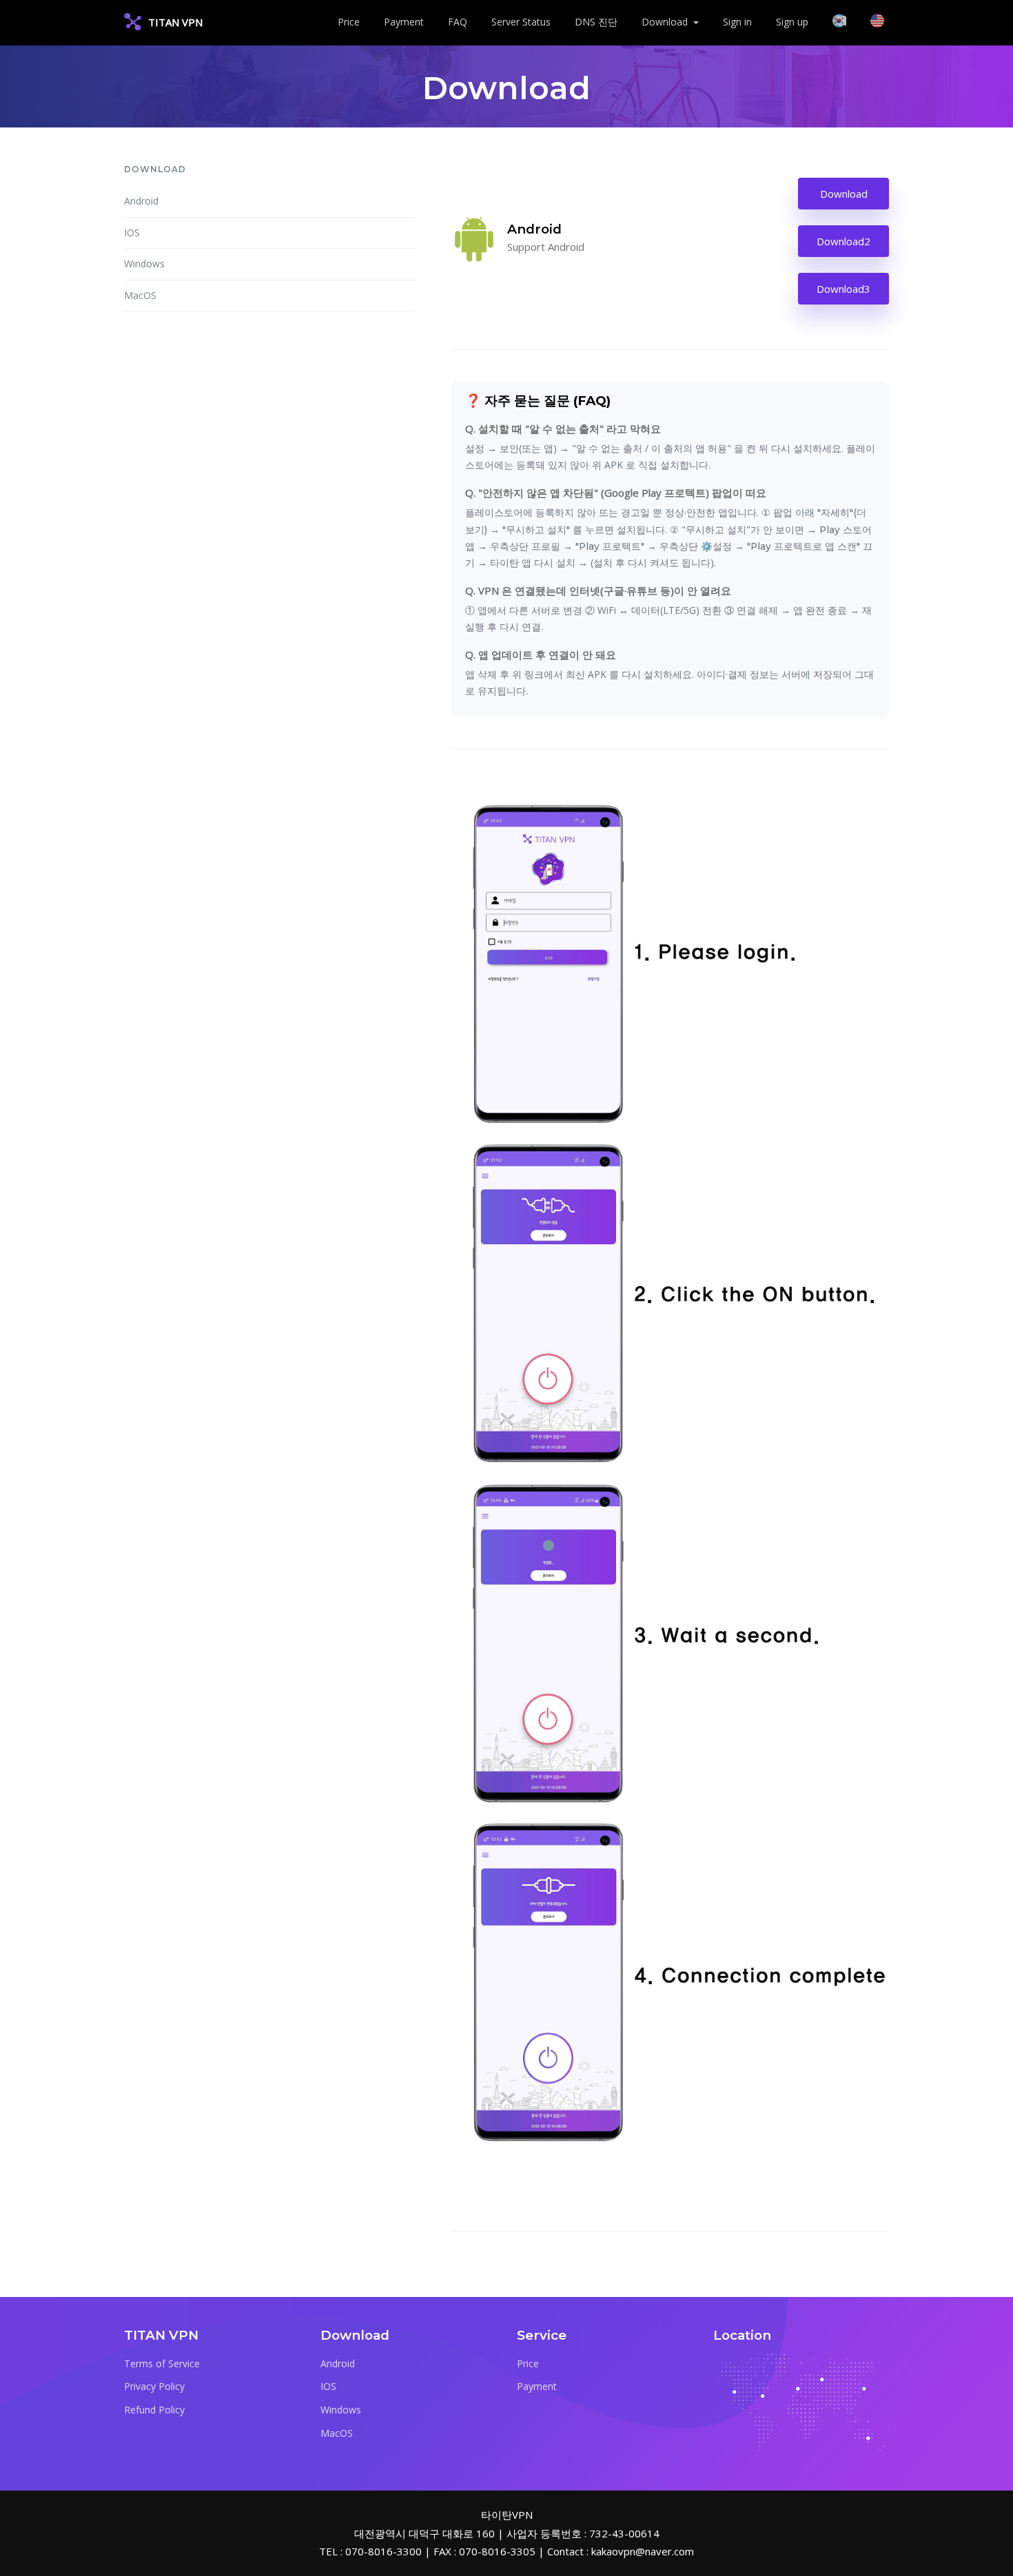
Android (141, 201)
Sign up (792, 22)
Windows (144, 264)
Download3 (843, 289)
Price (349, 22)
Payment (404, 22)
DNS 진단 (596, 22)
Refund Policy (154, 2410)
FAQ (458, 22)
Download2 (843, 241)
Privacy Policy (154, 2386)
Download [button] (666, 22)
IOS (132, 233)
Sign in (737, 22)
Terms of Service (162, 2363)
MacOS (140, 295)
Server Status (521, 22)
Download (844, 194)
